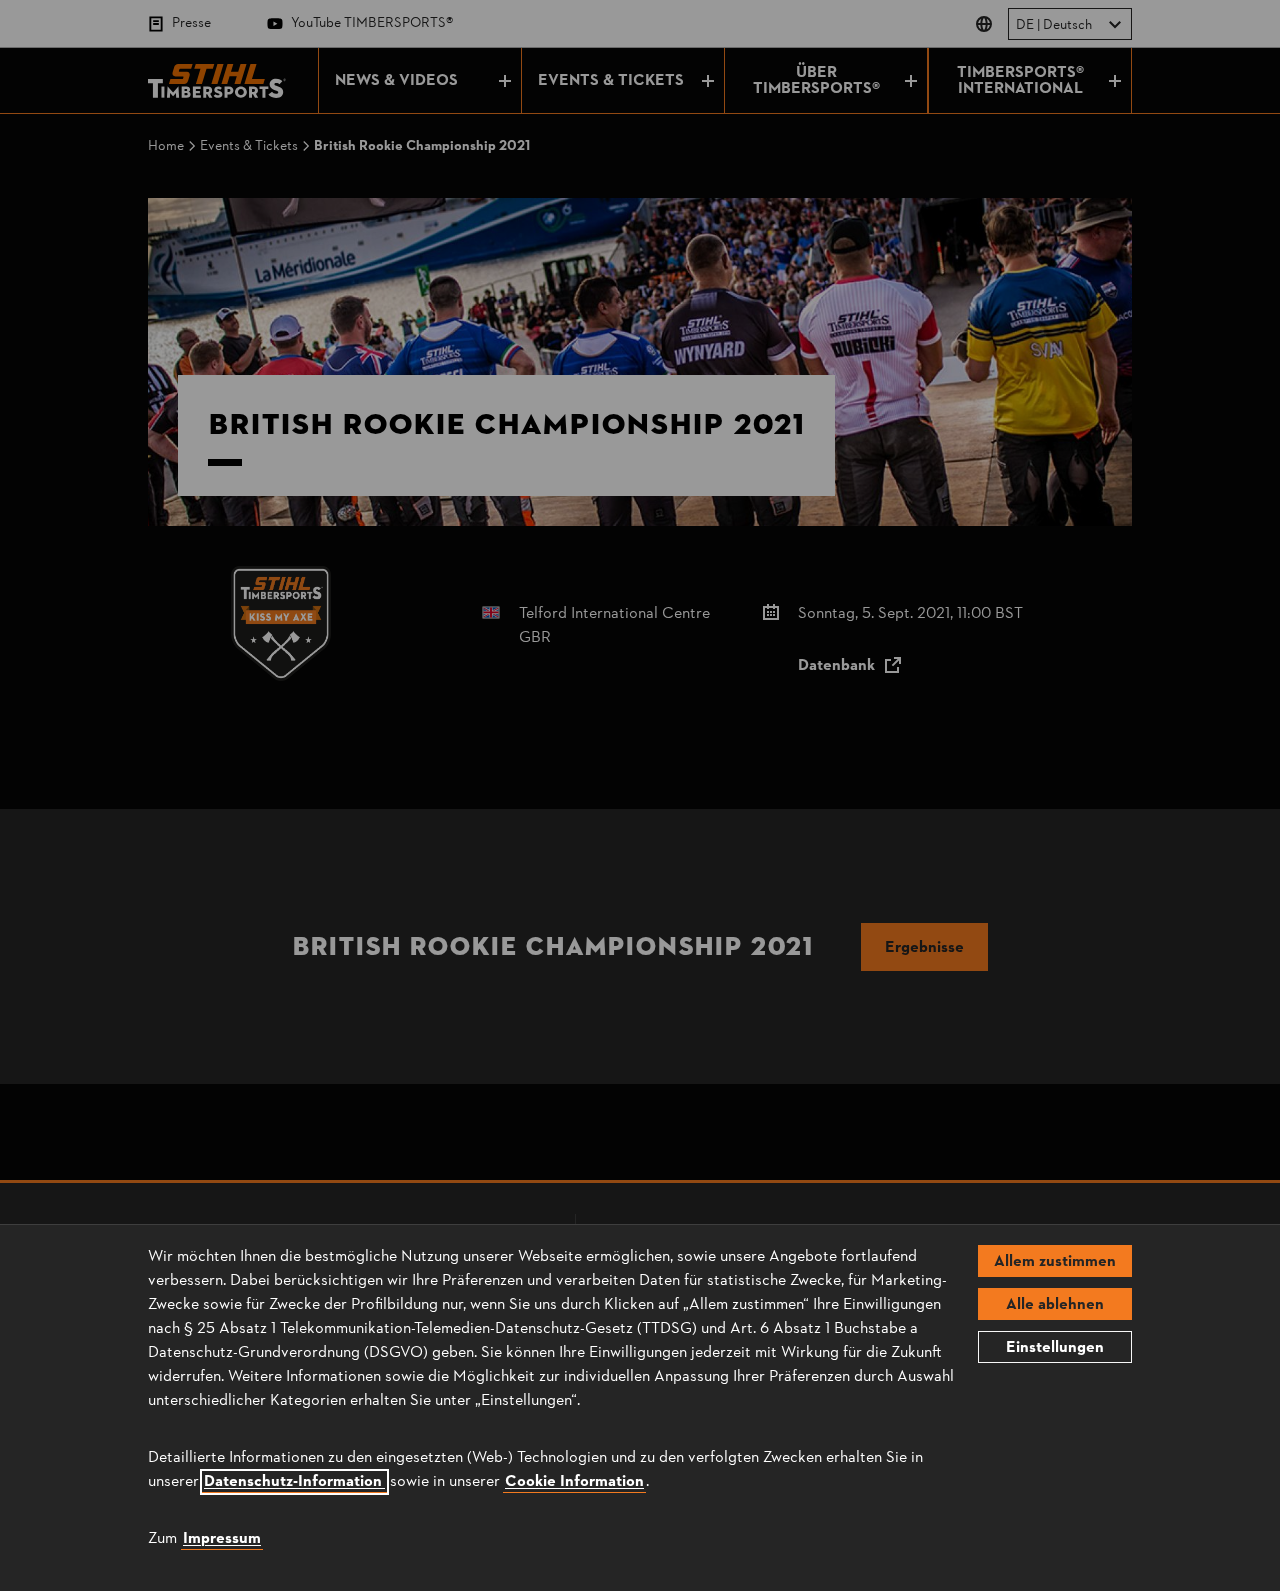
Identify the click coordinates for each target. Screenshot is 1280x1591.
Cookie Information (574, 1482)
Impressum (222, 1539)
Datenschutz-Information (294, 1482)
